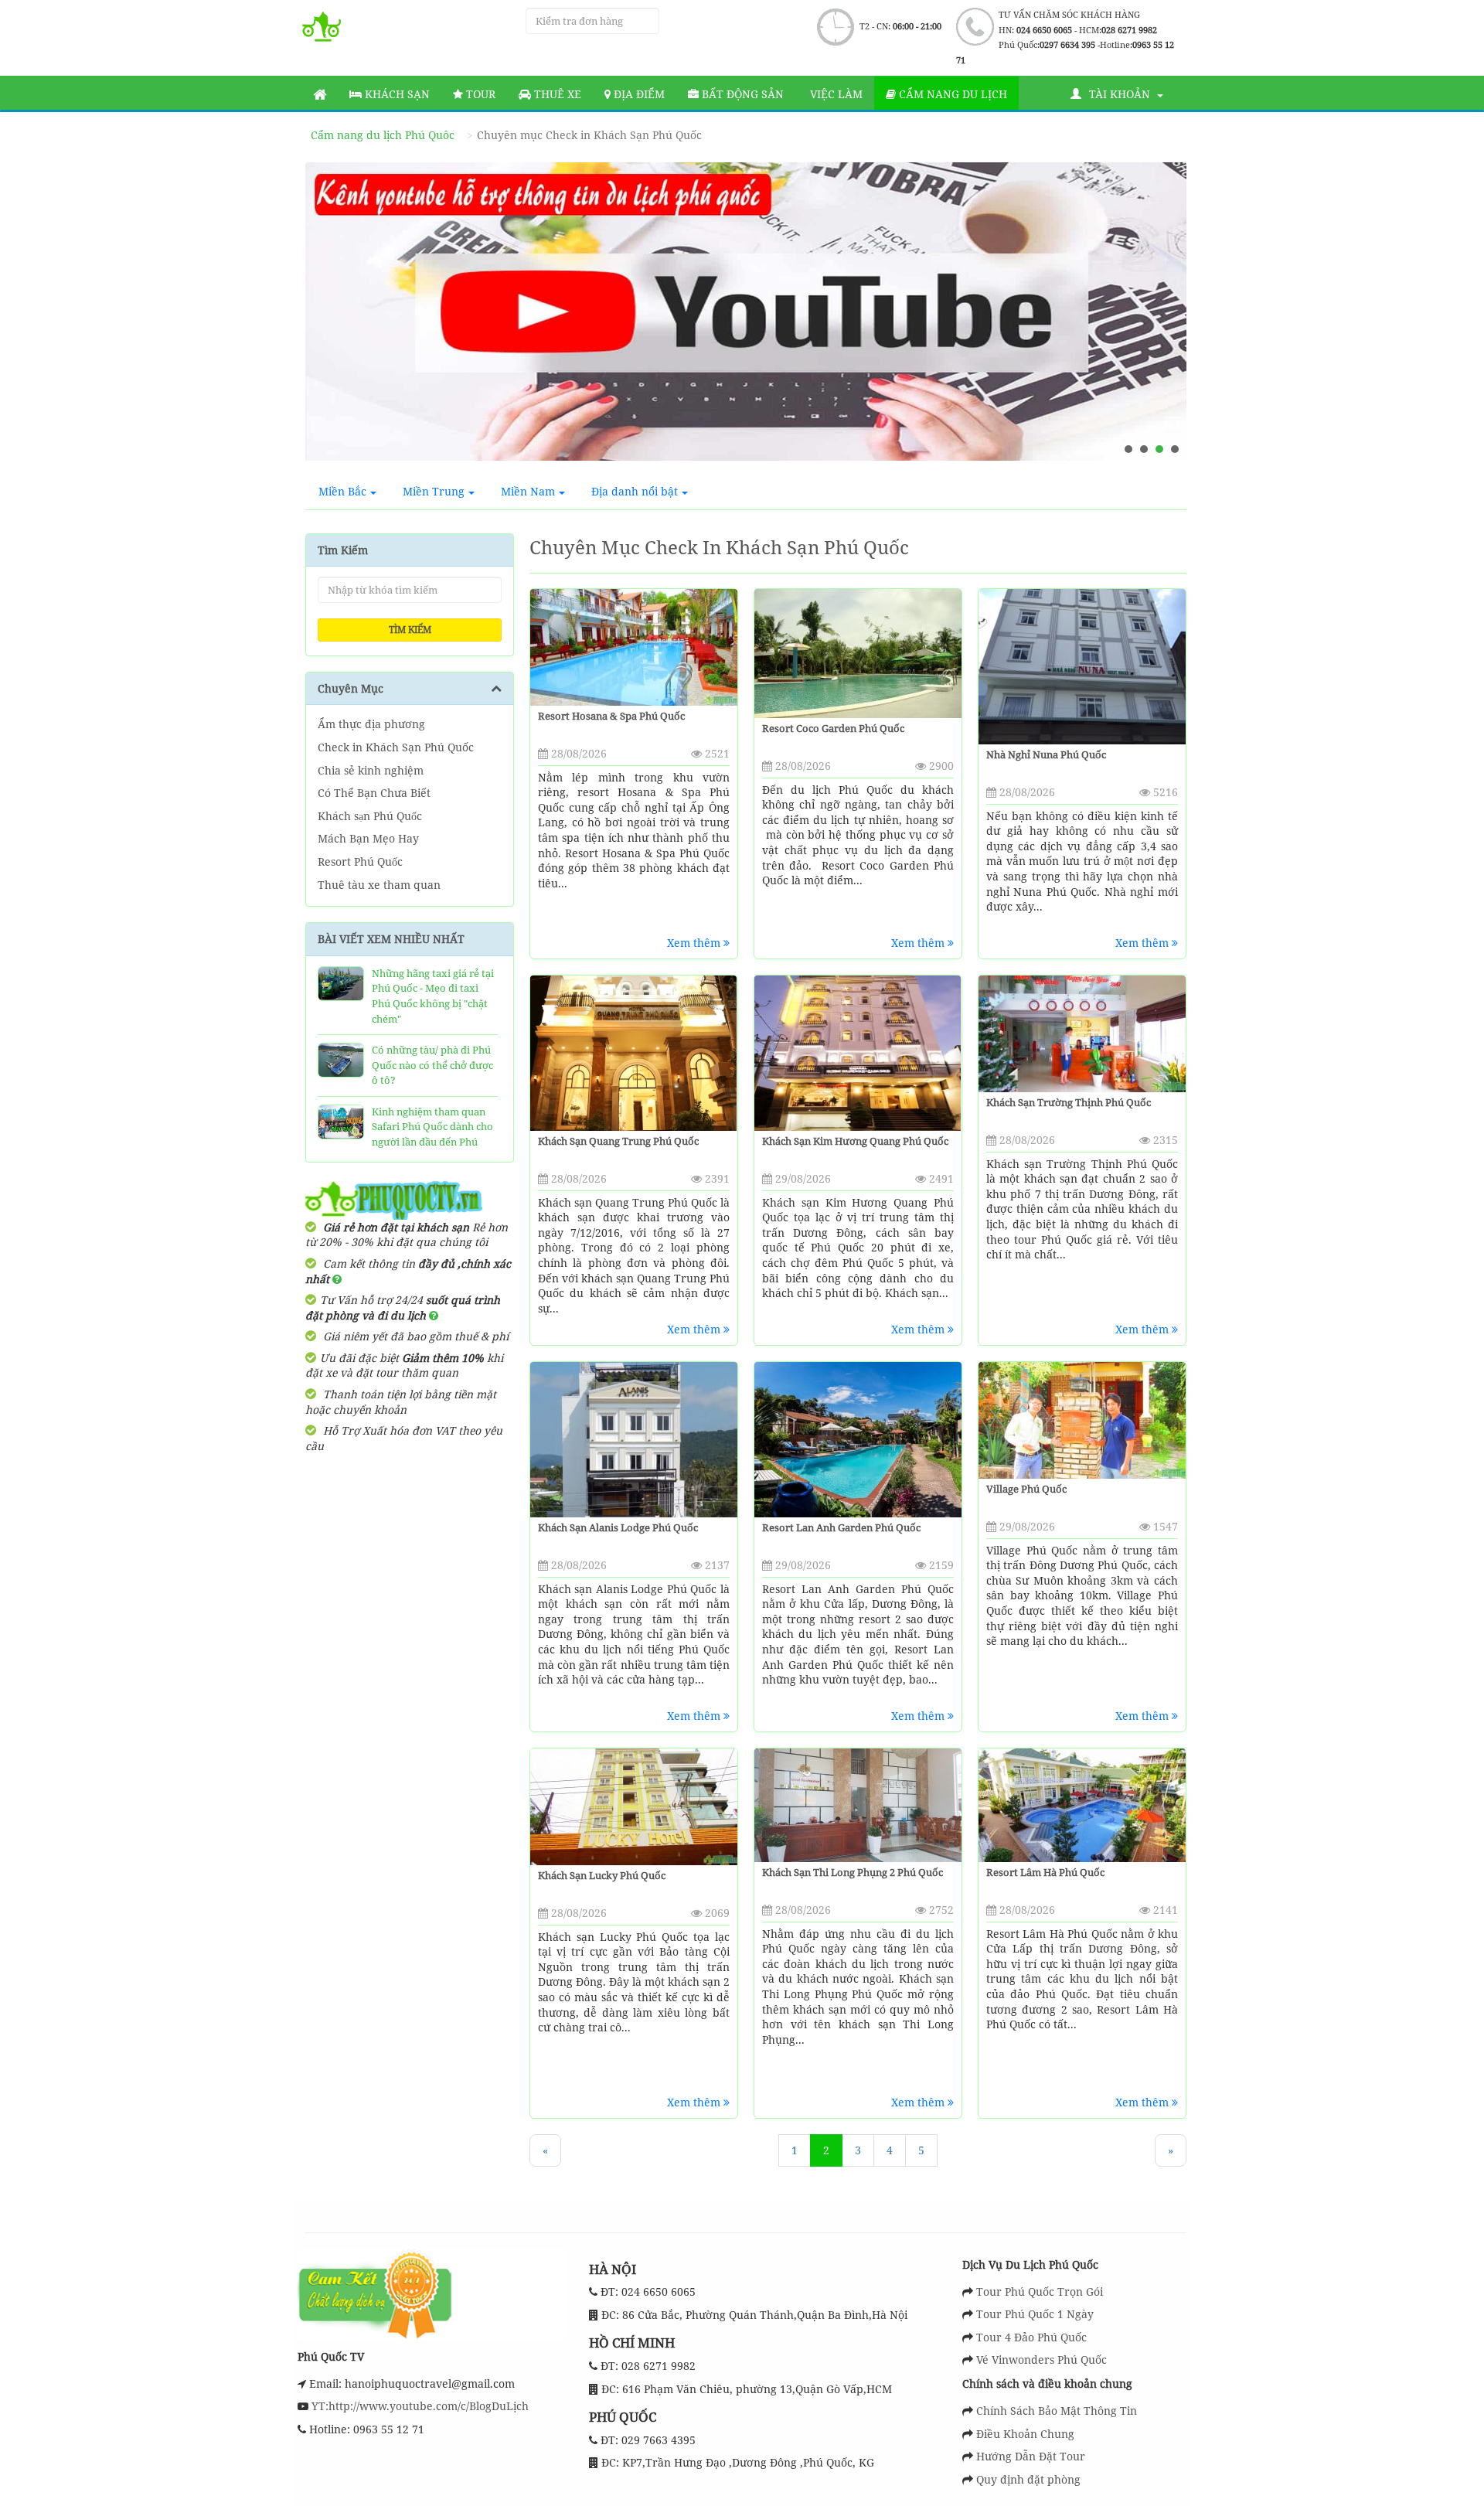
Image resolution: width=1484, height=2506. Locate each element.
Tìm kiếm (410, 630)
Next (1160, 318)
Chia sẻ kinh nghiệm (371, 770)
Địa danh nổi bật (635, 491)
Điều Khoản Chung (1025, 2434)
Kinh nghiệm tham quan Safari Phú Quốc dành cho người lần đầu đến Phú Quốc (432, 1134)
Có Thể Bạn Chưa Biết (374, 793)
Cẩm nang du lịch (951, 94)
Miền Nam (528, 491)
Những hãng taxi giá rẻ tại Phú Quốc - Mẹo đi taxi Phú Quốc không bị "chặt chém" (433, 996)
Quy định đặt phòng (1028, 2479)
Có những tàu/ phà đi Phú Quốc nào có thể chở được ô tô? (432, 1065)
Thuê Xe (556, 94)
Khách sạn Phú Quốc (370, 816)
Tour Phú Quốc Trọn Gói (1040, 2291)
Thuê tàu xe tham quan (379, 885)
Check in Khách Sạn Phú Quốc (396, 747)
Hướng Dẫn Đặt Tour (1031, 2456)
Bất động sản (741, 94)
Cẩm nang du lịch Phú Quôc (383, 135)
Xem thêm (695, 943)
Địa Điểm (638, 94)
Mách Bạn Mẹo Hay (368, 838)
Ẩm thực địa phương (371, 724)
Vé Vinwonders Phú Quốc (1042, 2360)
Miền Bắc (342, 491)
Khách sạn (396, 94)
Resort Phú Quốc (360, 861)
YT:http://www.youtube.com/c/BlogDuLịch (419, 2406)
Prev (332, 318)
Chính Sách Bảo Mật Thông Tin (1057, 2411)
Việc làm (835, 94)
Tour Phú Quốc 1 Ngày (1035, 2314)
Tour (479, 94)
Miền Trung (434, 491)
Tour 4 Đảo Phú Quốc (1031, 2337)
